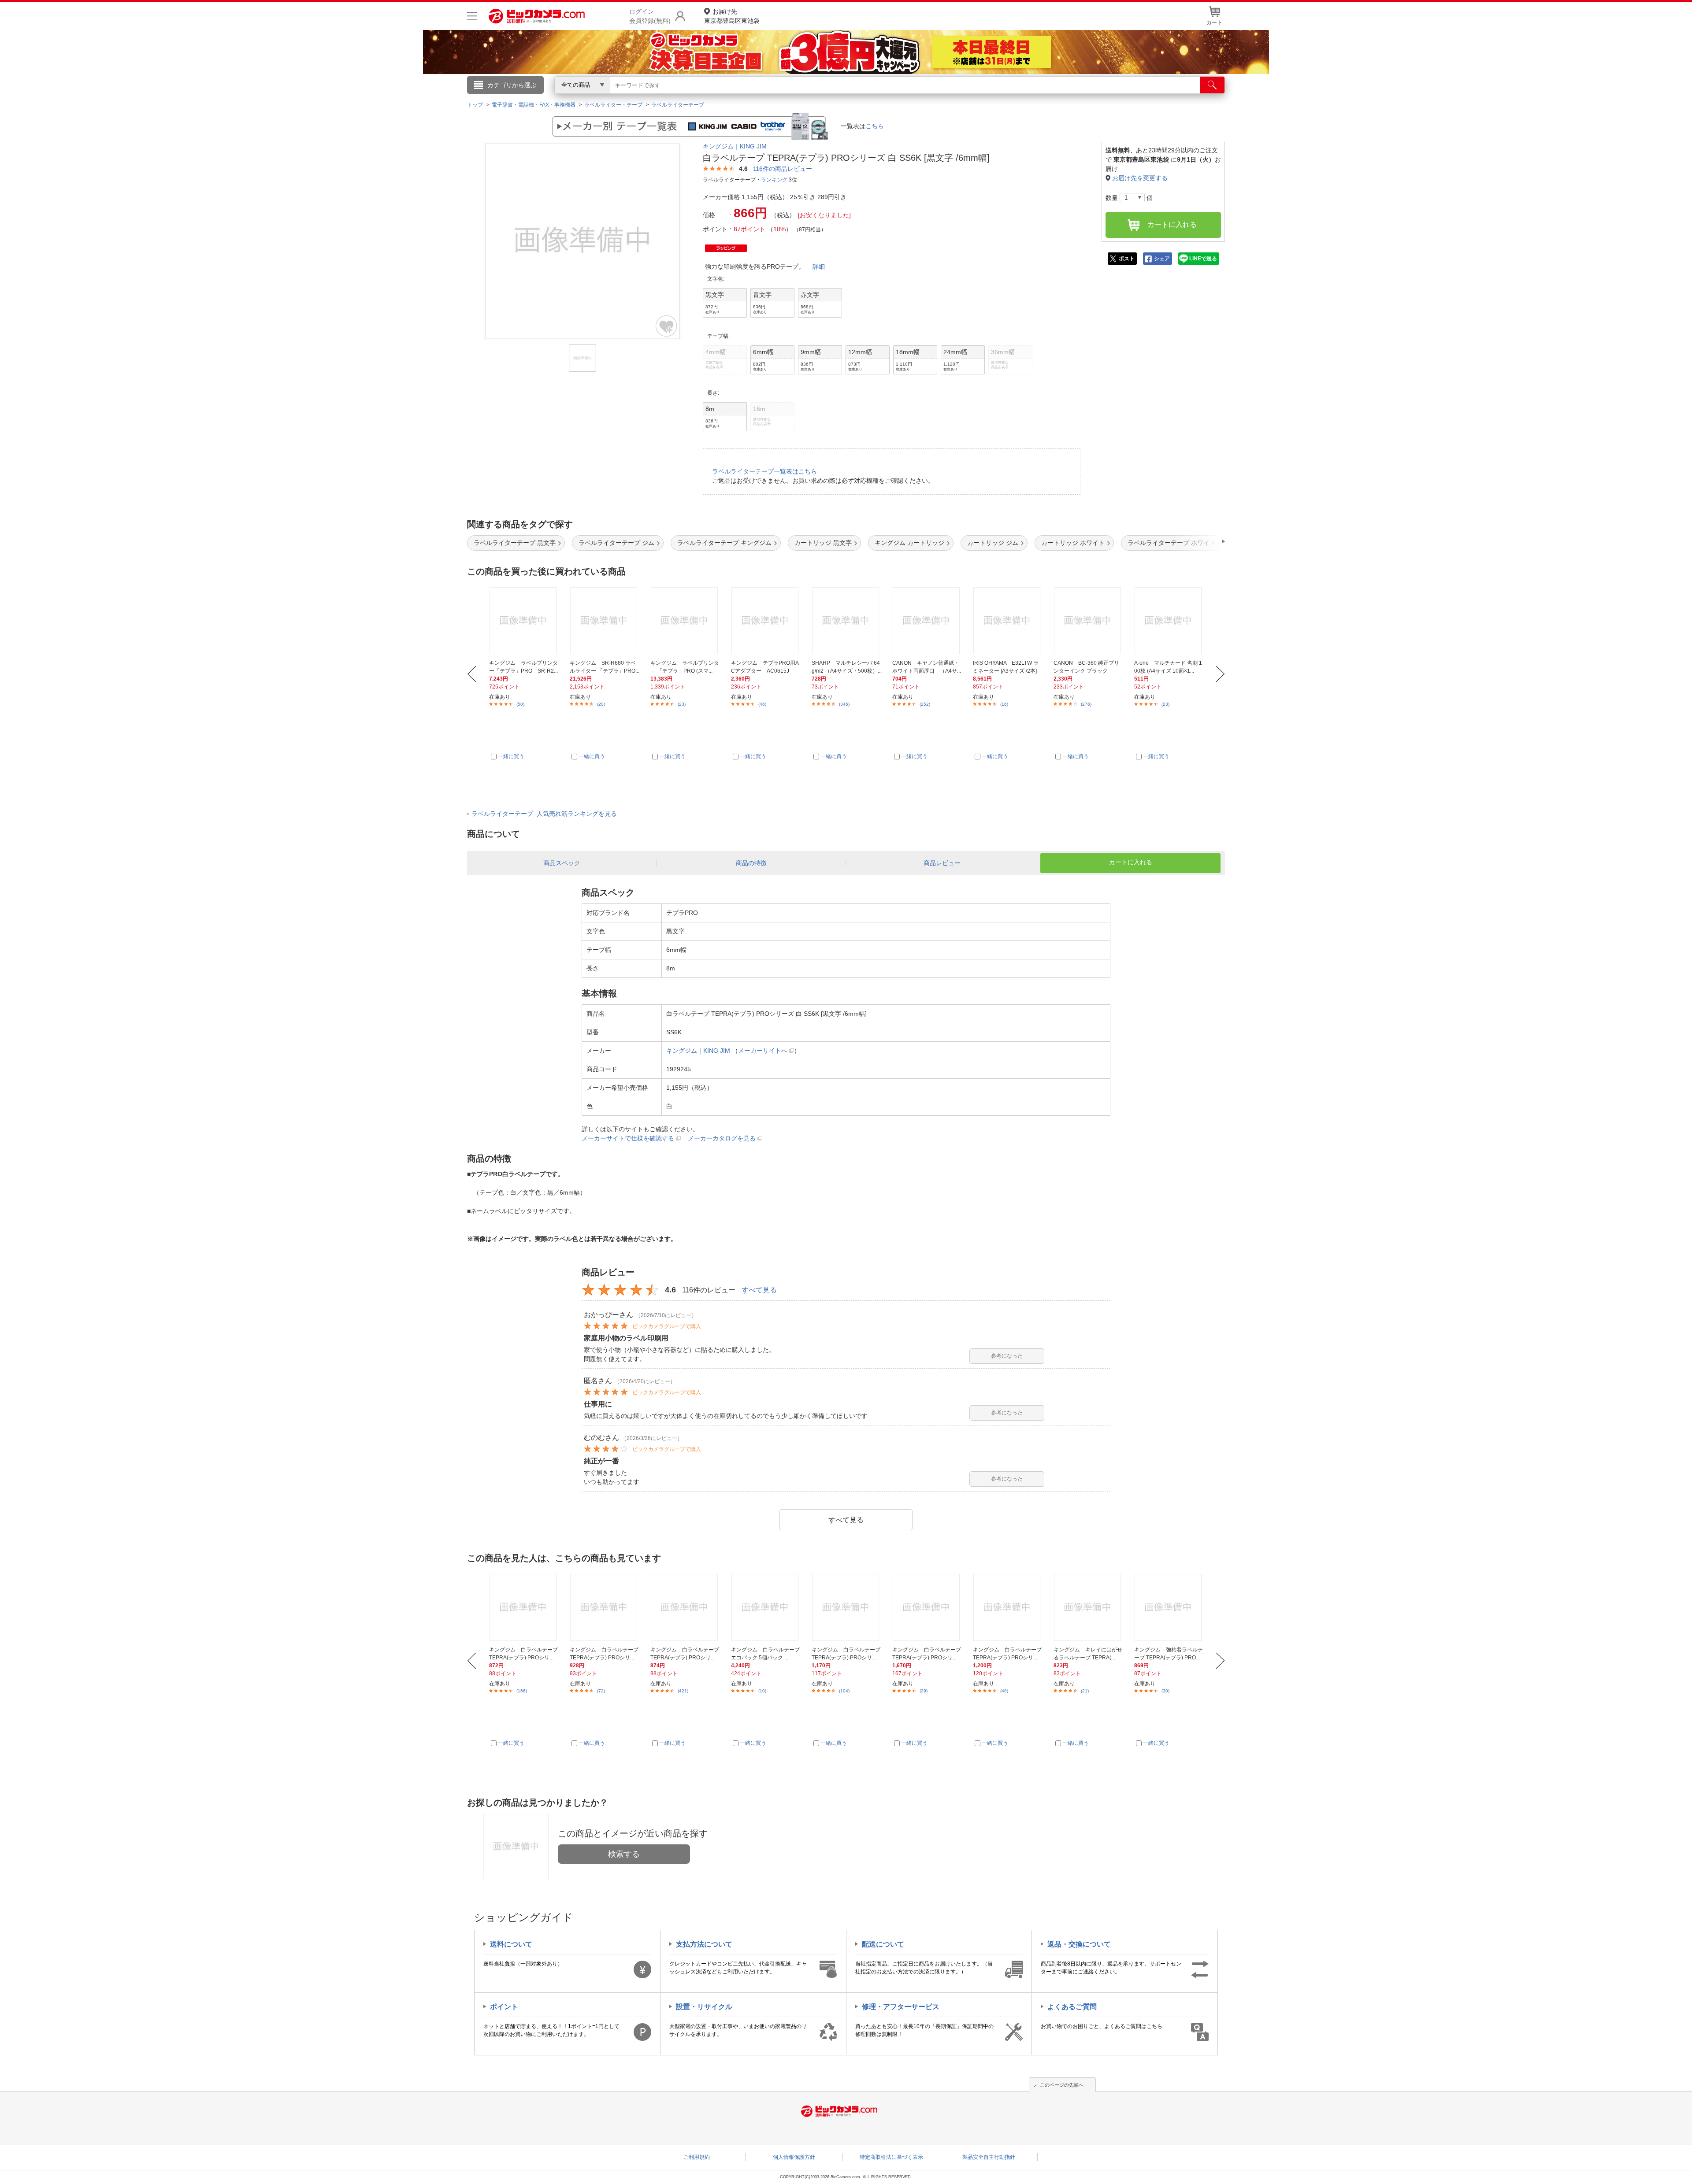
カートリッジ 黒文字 (823, 543)
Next (1220, 674)
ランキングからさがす (811, 97)
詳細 (819, 267)
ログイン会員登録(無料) (650, 16)
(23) (682, 704)
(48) (1004, 1691)
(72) (601, 1691)
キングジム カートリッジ (909, 543)
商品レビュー (942, 863)
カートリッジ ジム (993, 543)
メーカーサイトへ (763, 1051)
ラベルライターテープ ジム (616, 543)
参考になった (1007, 1356)
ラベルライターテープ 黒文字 (515, 543)
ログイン (657, 100)
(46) (762, 704)
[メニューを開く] (472, 16)
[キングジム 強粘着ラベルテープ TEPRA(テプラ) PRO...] (1169, 1607)
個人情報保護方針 (794, 2157)
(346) (844, 704)
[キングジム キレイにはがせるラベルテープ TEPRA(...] (1089, 1607)
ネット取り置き (960, 97)
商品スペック (562, 863)
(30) (1165, 1691)
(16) (1004, 704)
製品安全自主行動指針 (989, 2157)
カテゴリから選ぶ (512, 85)
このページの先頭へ (1062, 2085)
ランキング (774, 180)
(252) (925, 704)
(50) (520, 704)
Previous (472, 674)
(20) (601, 704)
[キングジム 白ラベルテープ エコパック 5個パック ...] (766, 1607)
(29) (924, 1691)
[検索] (1212, 85)
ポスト (1127, 259)
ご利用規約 (697, 2157)
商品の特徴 (751, 863)
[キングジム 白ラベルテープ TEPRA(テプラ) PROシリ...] (524, 1607)
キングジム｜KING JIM (735, 146)
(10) (762, 1691)
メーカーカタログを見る (722, 1138)
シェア (1162, 259)
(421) (683, 1691)
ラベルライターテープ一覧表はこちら (764, 471)
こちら (875, 126)
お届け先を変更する (1140, 178)
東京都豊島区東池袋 (732, 16)
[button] (1198, 541)
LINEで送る (1203, 259)
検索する (624, 1854)
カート (1214, 22)
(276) (1086, 704)
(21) (1085, 1691)
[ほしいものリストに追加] (667, 326)
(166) (522, 1691)
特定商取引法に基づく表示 (891, 2157)
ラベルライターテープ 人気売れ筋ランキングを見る (544, 814)
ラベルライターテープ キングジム (724, 543)
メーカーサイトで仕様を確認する (628, 1138)
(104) (844, 1691)
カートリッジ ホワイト (1073, 543)
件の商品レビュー (783, 169)
